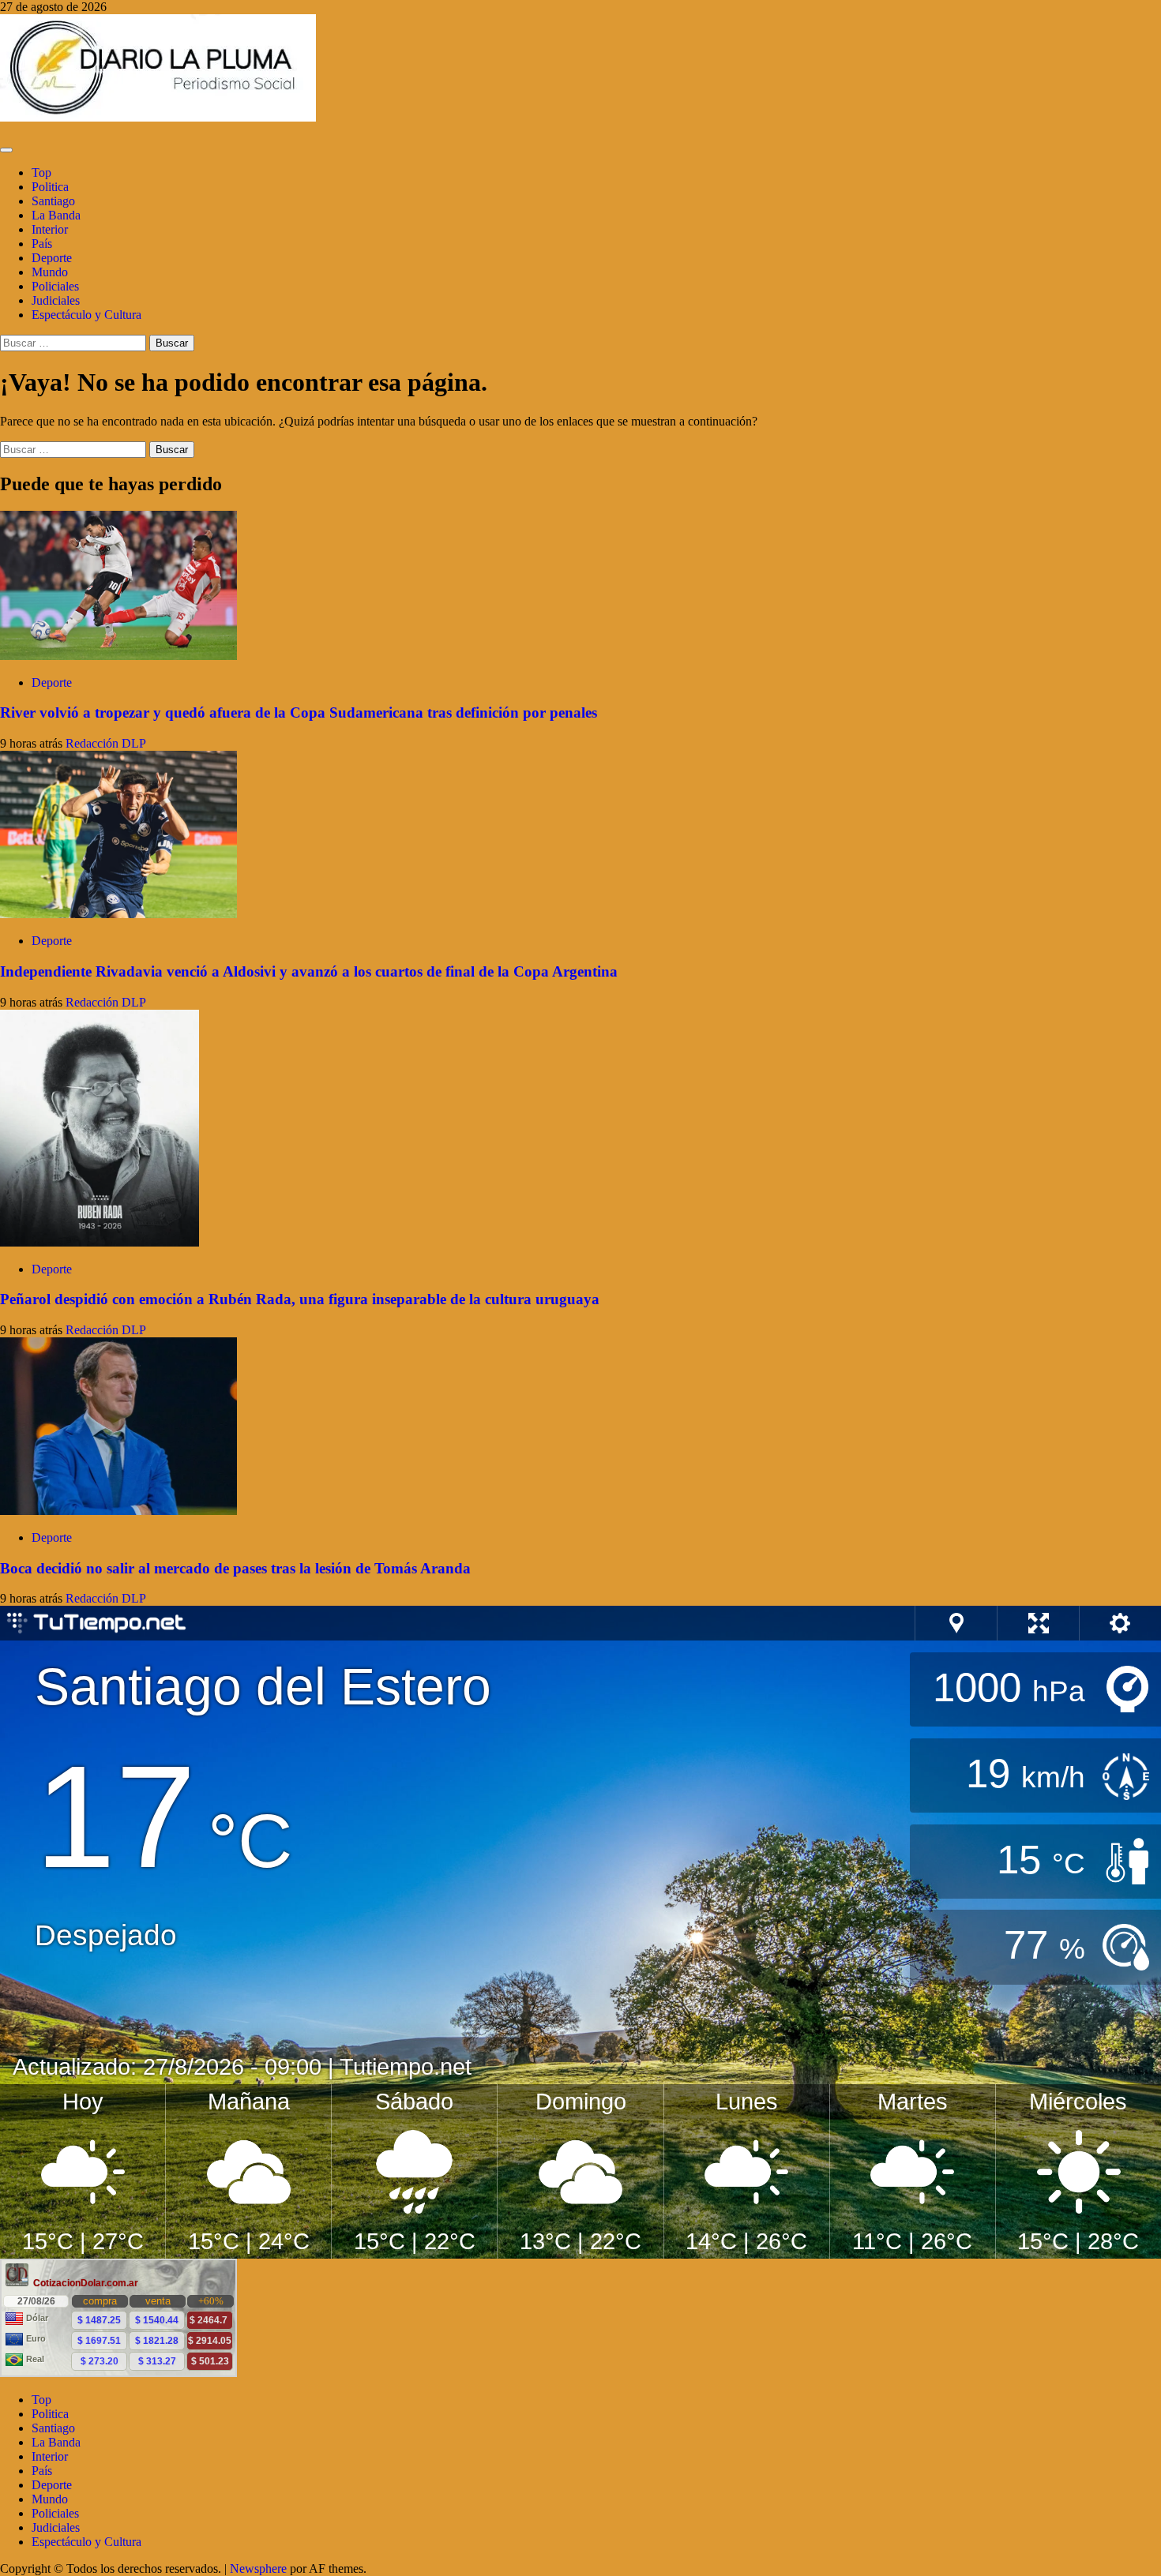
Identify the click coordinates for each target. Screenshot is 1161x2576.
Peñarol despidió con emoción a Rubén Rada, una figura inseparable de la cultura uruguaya (300, 1299)
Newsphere (258, 2569)
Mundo (50, 272)
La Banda (56, 215)
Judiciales (56, 300)
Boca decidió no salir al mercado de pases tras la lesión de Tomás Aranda (235, 1568)
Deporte (52, 258)
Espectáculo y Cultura (86, 315)
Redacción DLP (106, 743)
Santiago (53, 201)
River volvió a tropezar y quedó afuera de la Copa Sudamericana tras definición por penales (299, 712)
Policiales (55, 286)
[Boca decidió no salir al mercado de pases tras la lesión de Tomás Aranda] (118, 1511)
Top (41, 172)
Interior (50, 229)
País (42, 244)
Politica (50, 187)
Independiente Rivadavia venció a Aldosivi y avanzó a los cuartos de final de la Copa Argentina (309, 971)
